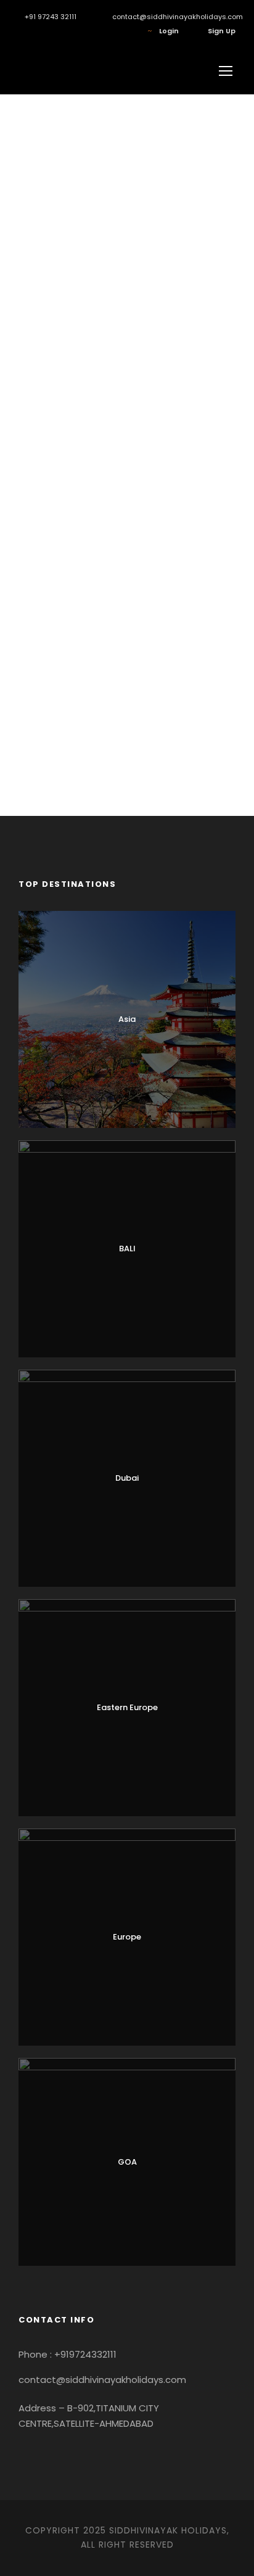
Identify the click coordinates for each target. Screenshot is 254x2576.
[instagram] (21, 31)
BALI (127, 1249)
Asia (127, 1019)
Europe (127, 1937)
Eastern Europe (127, 1707)
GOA (127, 2162)
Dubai (127, 1478)
